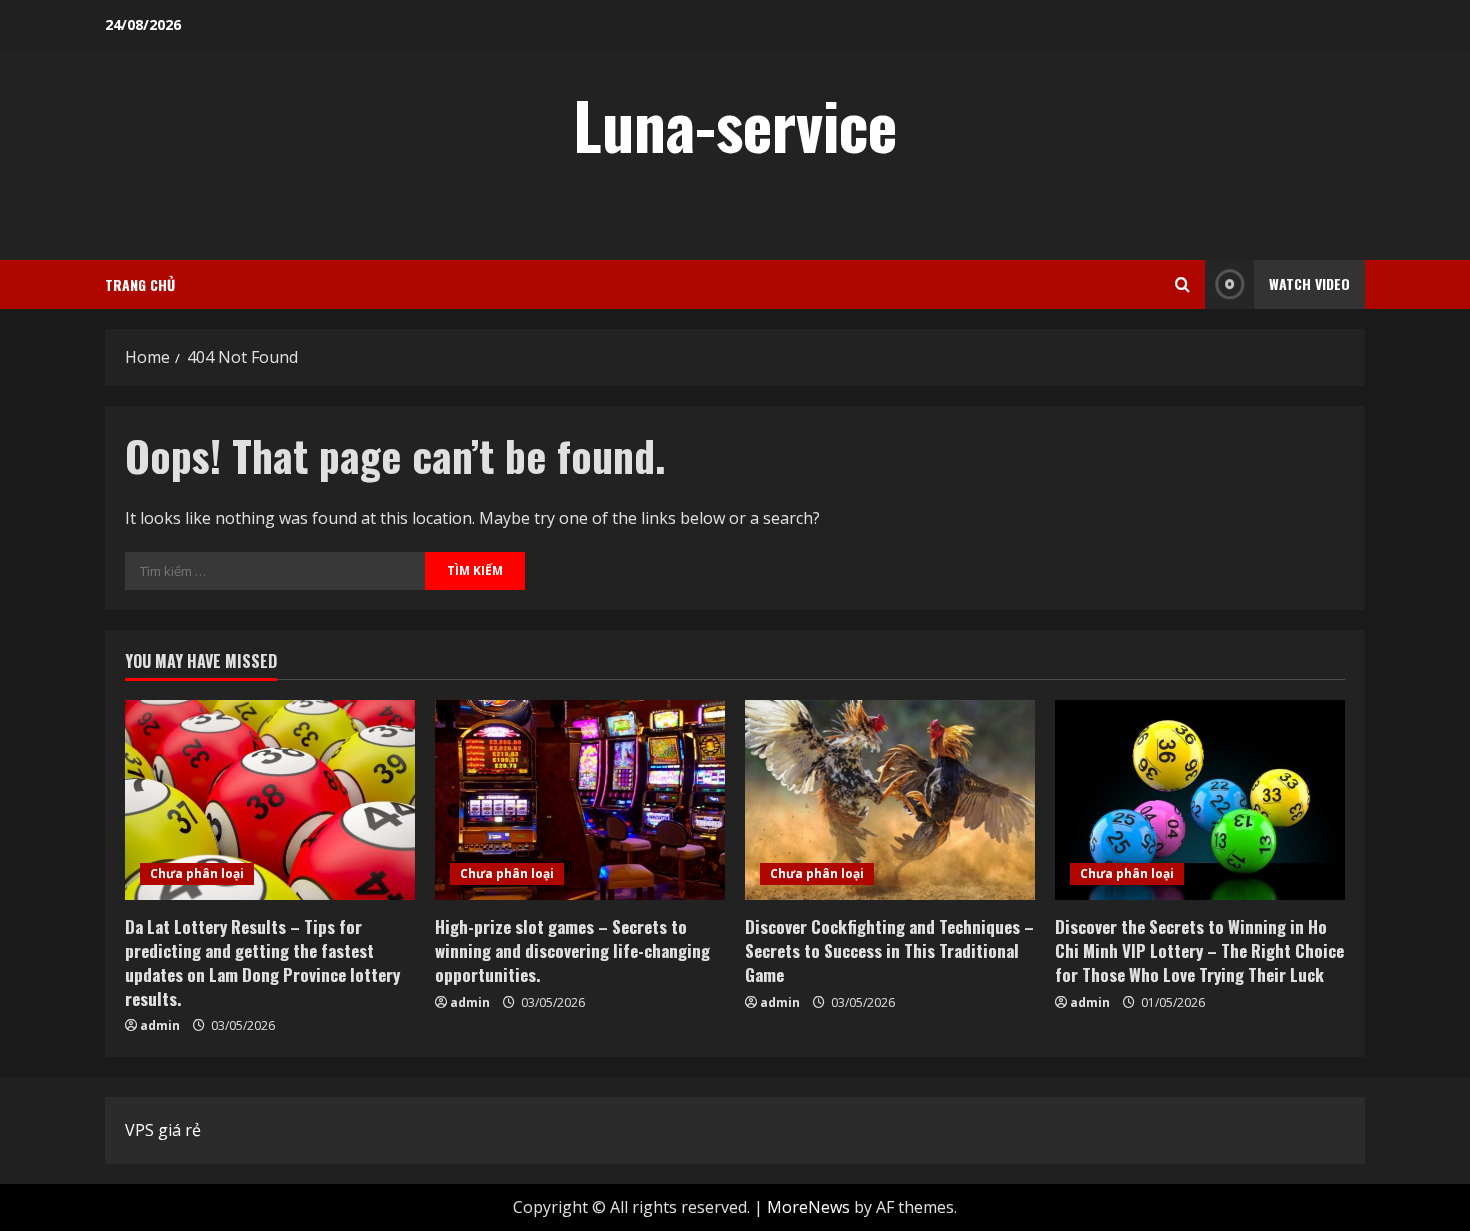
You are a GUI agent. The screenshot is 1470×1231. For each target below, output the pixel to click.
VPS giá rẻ (163, 1130)
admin (160, 1025)
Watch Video (1309, 283)
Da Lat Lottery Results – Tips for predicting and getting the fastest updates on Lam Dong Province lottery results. (262, 962)
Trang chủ (140, 284)
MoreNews (808, 1207)
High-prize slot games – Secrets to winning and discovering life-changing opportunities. (572, 950)
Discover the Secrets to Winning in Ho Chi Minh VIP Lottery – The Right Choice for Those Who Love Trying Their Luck (1199, 950)
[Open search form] (1182, 284)
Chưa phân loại (197, 873)
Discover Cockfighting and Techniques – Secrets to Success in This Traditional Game (889, 950)
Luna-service (735, 124)
